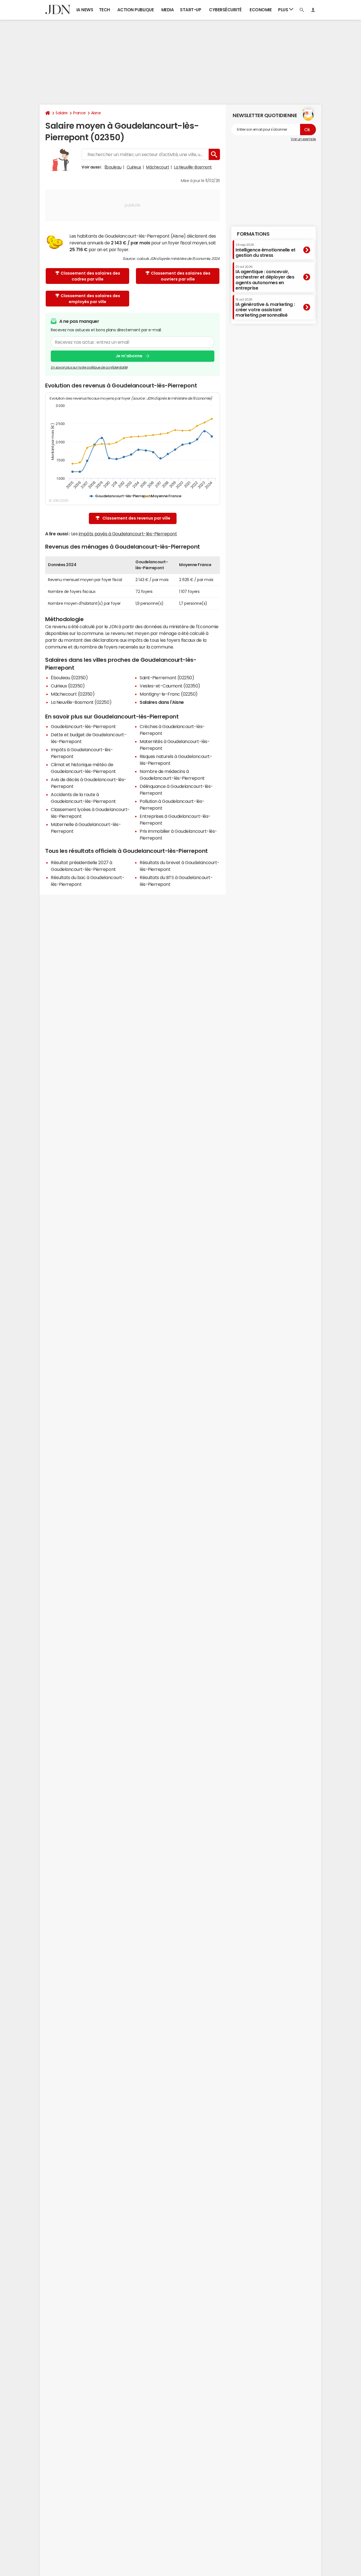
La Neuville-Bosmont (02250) (81, 702)
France (79, 113)
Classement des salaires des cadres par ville (90, 276)
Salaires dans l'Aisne (162, 702)
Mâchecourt (158, 167)
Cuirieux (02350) (68, 686)
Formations (253, 234)
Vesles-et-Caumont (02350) (170, 686)
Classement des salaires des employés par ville (90, 299)
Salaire (62, 113)
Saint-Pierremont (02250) (167, 678)
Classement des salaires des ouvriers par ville (181, 276)
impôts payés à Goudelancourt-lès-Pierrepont (128, 534)
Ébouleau (113, 167)
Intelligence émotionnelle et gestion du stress (266, 250)
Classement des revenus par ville (136, 518)
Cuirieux (134, 167)
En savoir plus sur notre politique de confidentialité (89, 367)
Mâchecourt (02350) (73, 694)
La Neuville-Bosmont (193, 167)
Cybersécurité (225, 10)
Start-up (191, 10)
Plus (284, 10)
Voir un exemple (303, 139)
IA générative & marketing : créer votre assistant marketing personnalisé (265, 308)
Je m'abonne (129, 356)
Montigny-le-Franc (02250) (169, 694)
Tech (104, 10)
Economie (261, 10)
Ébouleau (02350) (69, 678)
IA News (85, 10)
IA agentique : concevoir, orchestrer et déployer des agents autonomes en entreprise (265, 278)
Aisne (96, 113)
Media (168, 10)
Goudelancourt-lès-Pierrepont (83, 726)
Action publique (136, 10)
